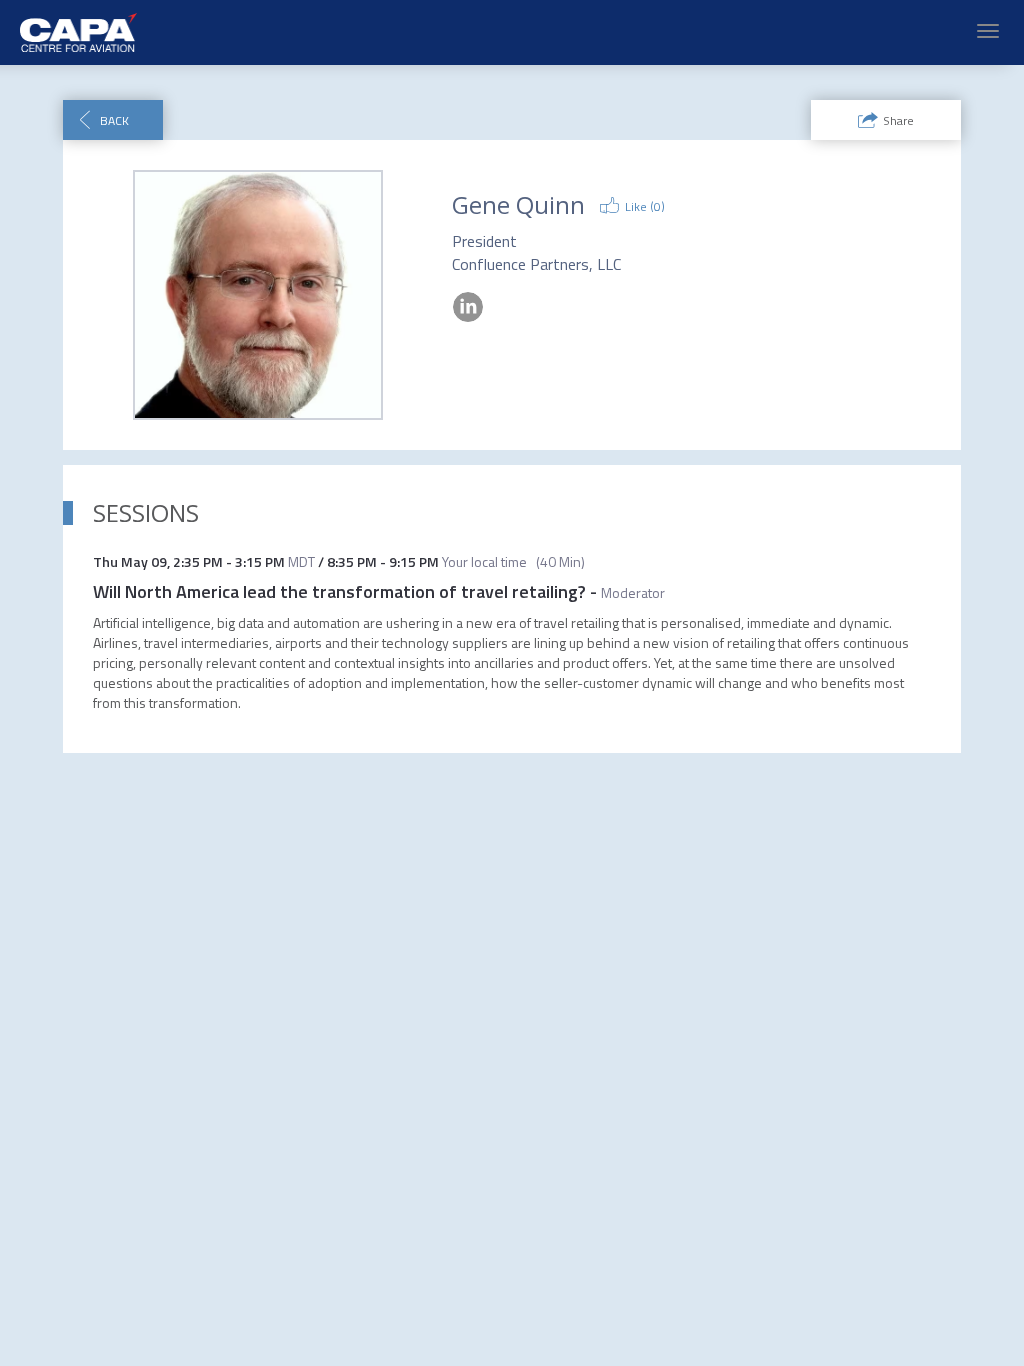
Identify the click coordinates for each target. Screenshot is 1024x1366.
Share (898, 120)
